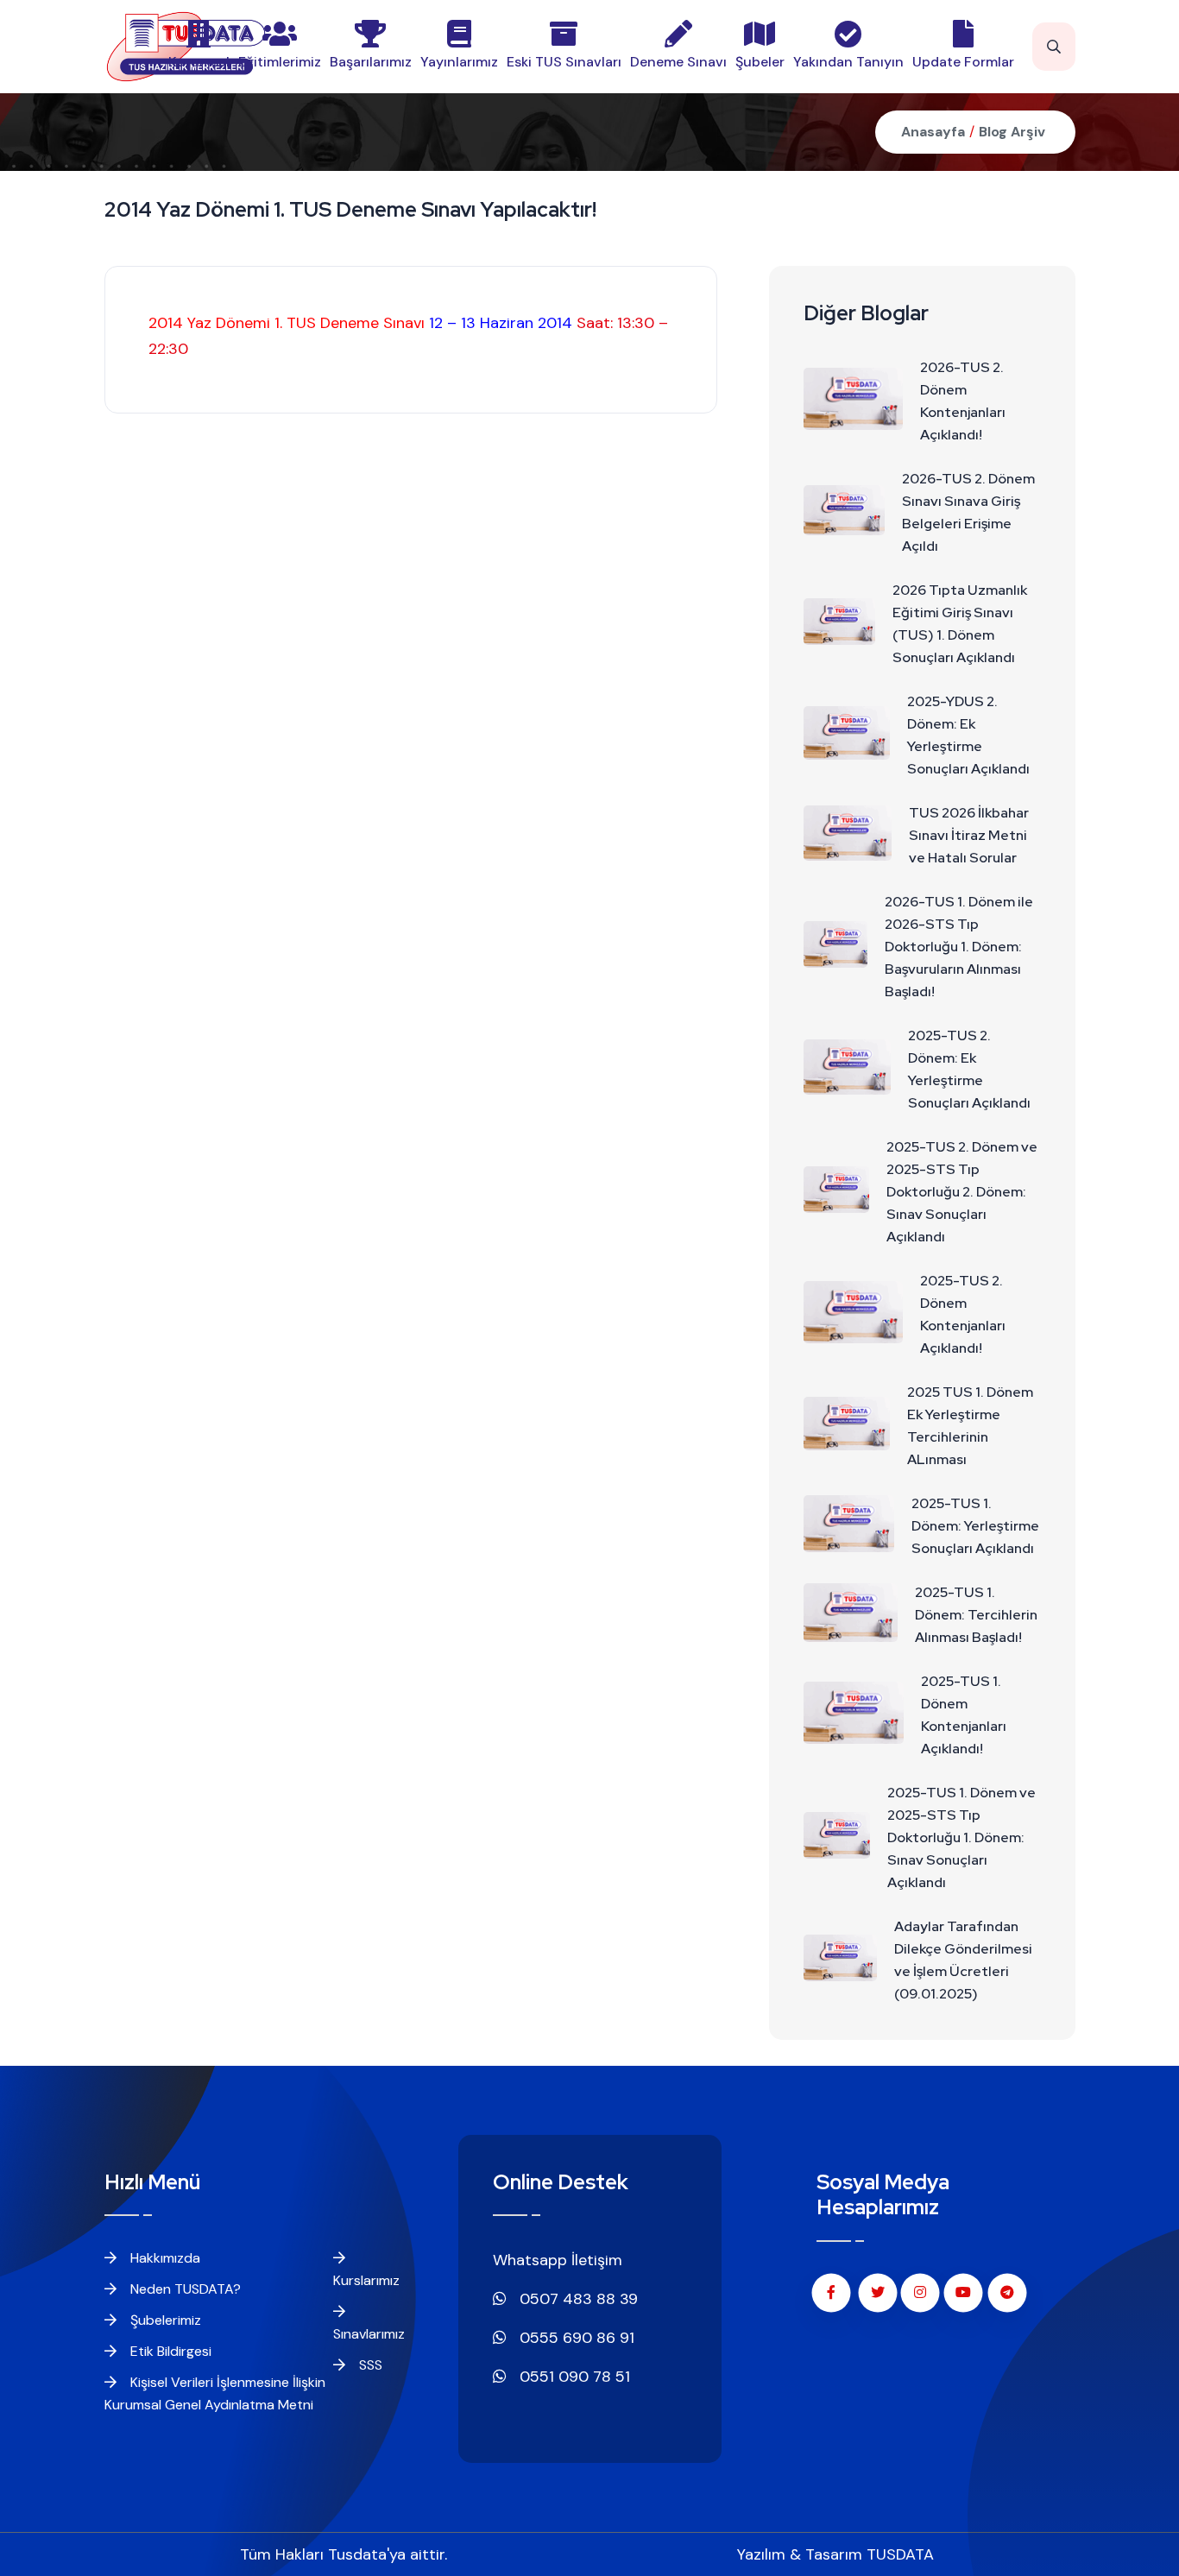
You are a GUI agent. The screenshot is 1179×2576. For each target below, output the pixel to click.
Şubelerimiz (164, 2320)
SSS (369, 2365)
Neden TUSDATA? (184, 2289)
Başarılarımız (371, 62)
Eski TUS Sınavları (564, 62)
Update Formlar (963, 62)
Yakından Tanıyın (848, 62)
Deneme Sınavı (678, 62)
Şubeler (760, 62)
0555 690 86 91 (575, 2338)
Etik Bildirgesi (169, 2351)
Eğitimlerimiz (280, 62)
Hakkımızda (164, 2258)
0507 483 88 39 (577, 2299)
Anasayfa (933, 132)
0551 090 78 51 (573, 2377)
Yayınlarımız (459, 62)
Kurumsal (199, 62)
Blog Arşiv (1012, 132)
